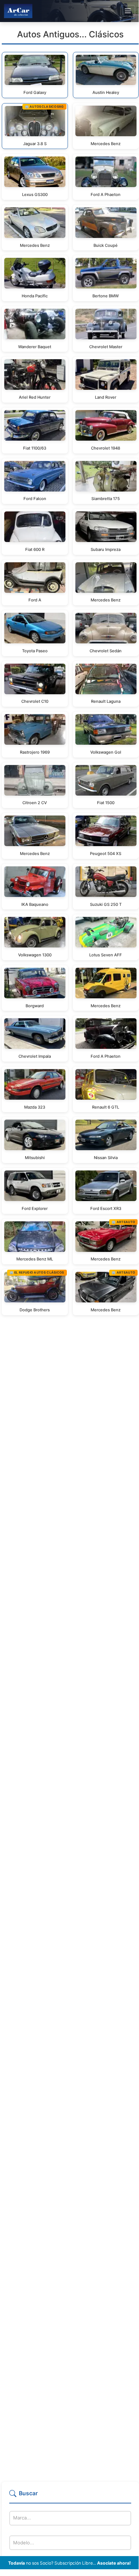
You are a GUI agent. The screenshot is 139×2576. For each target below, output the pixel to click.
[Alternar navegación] (128, 11)
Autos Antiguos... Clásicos (70, 34)
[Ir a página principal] (18, 11)
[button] (70, 2496)
